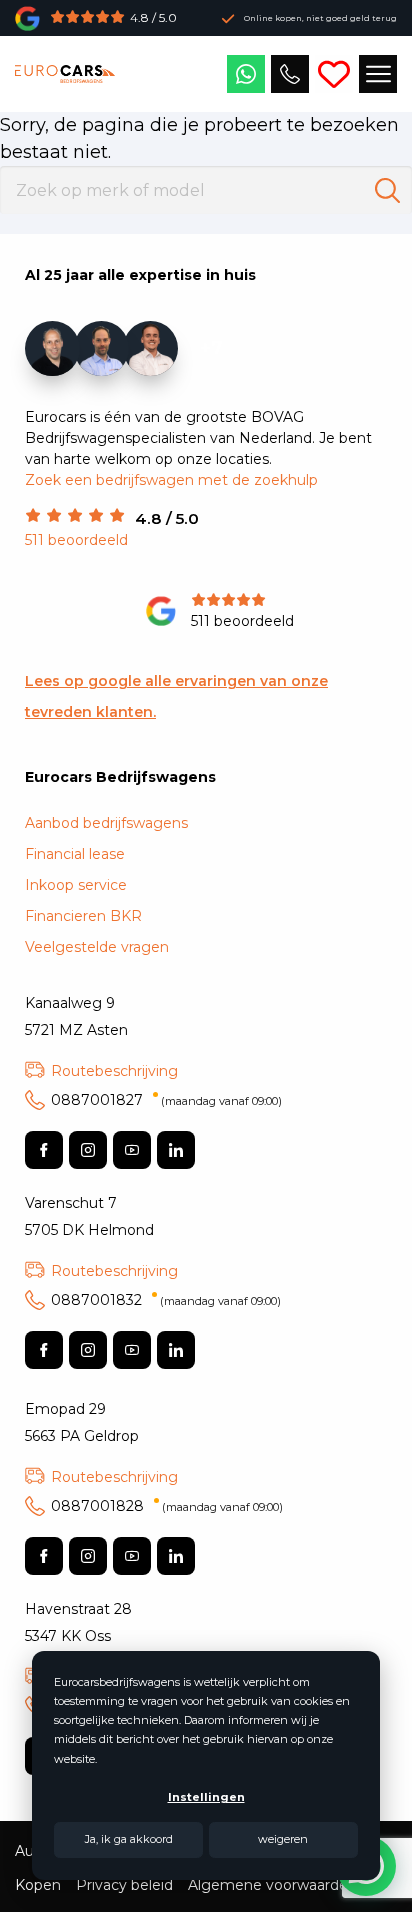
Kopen (38, 1885)
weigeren (283, 1839)
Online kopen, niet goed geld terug (320, 18)
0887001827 (166, 1100)
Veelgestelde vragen (97, 947)
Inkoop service (76, 885)
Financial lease (75, 854)
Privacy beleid (124, 1885)
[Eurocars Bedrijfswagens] (65, 74)
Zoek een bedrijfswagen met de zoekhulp (171, 480)
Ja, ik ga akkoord (129, 1839)
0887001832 (166, 1300)
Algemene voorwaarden (272, 1885)
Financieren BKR (83, 916)
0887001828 (167, 1506)
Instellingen (206, 1797)
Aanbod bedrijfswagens (106, 823)
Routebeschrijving (114, 1071)
